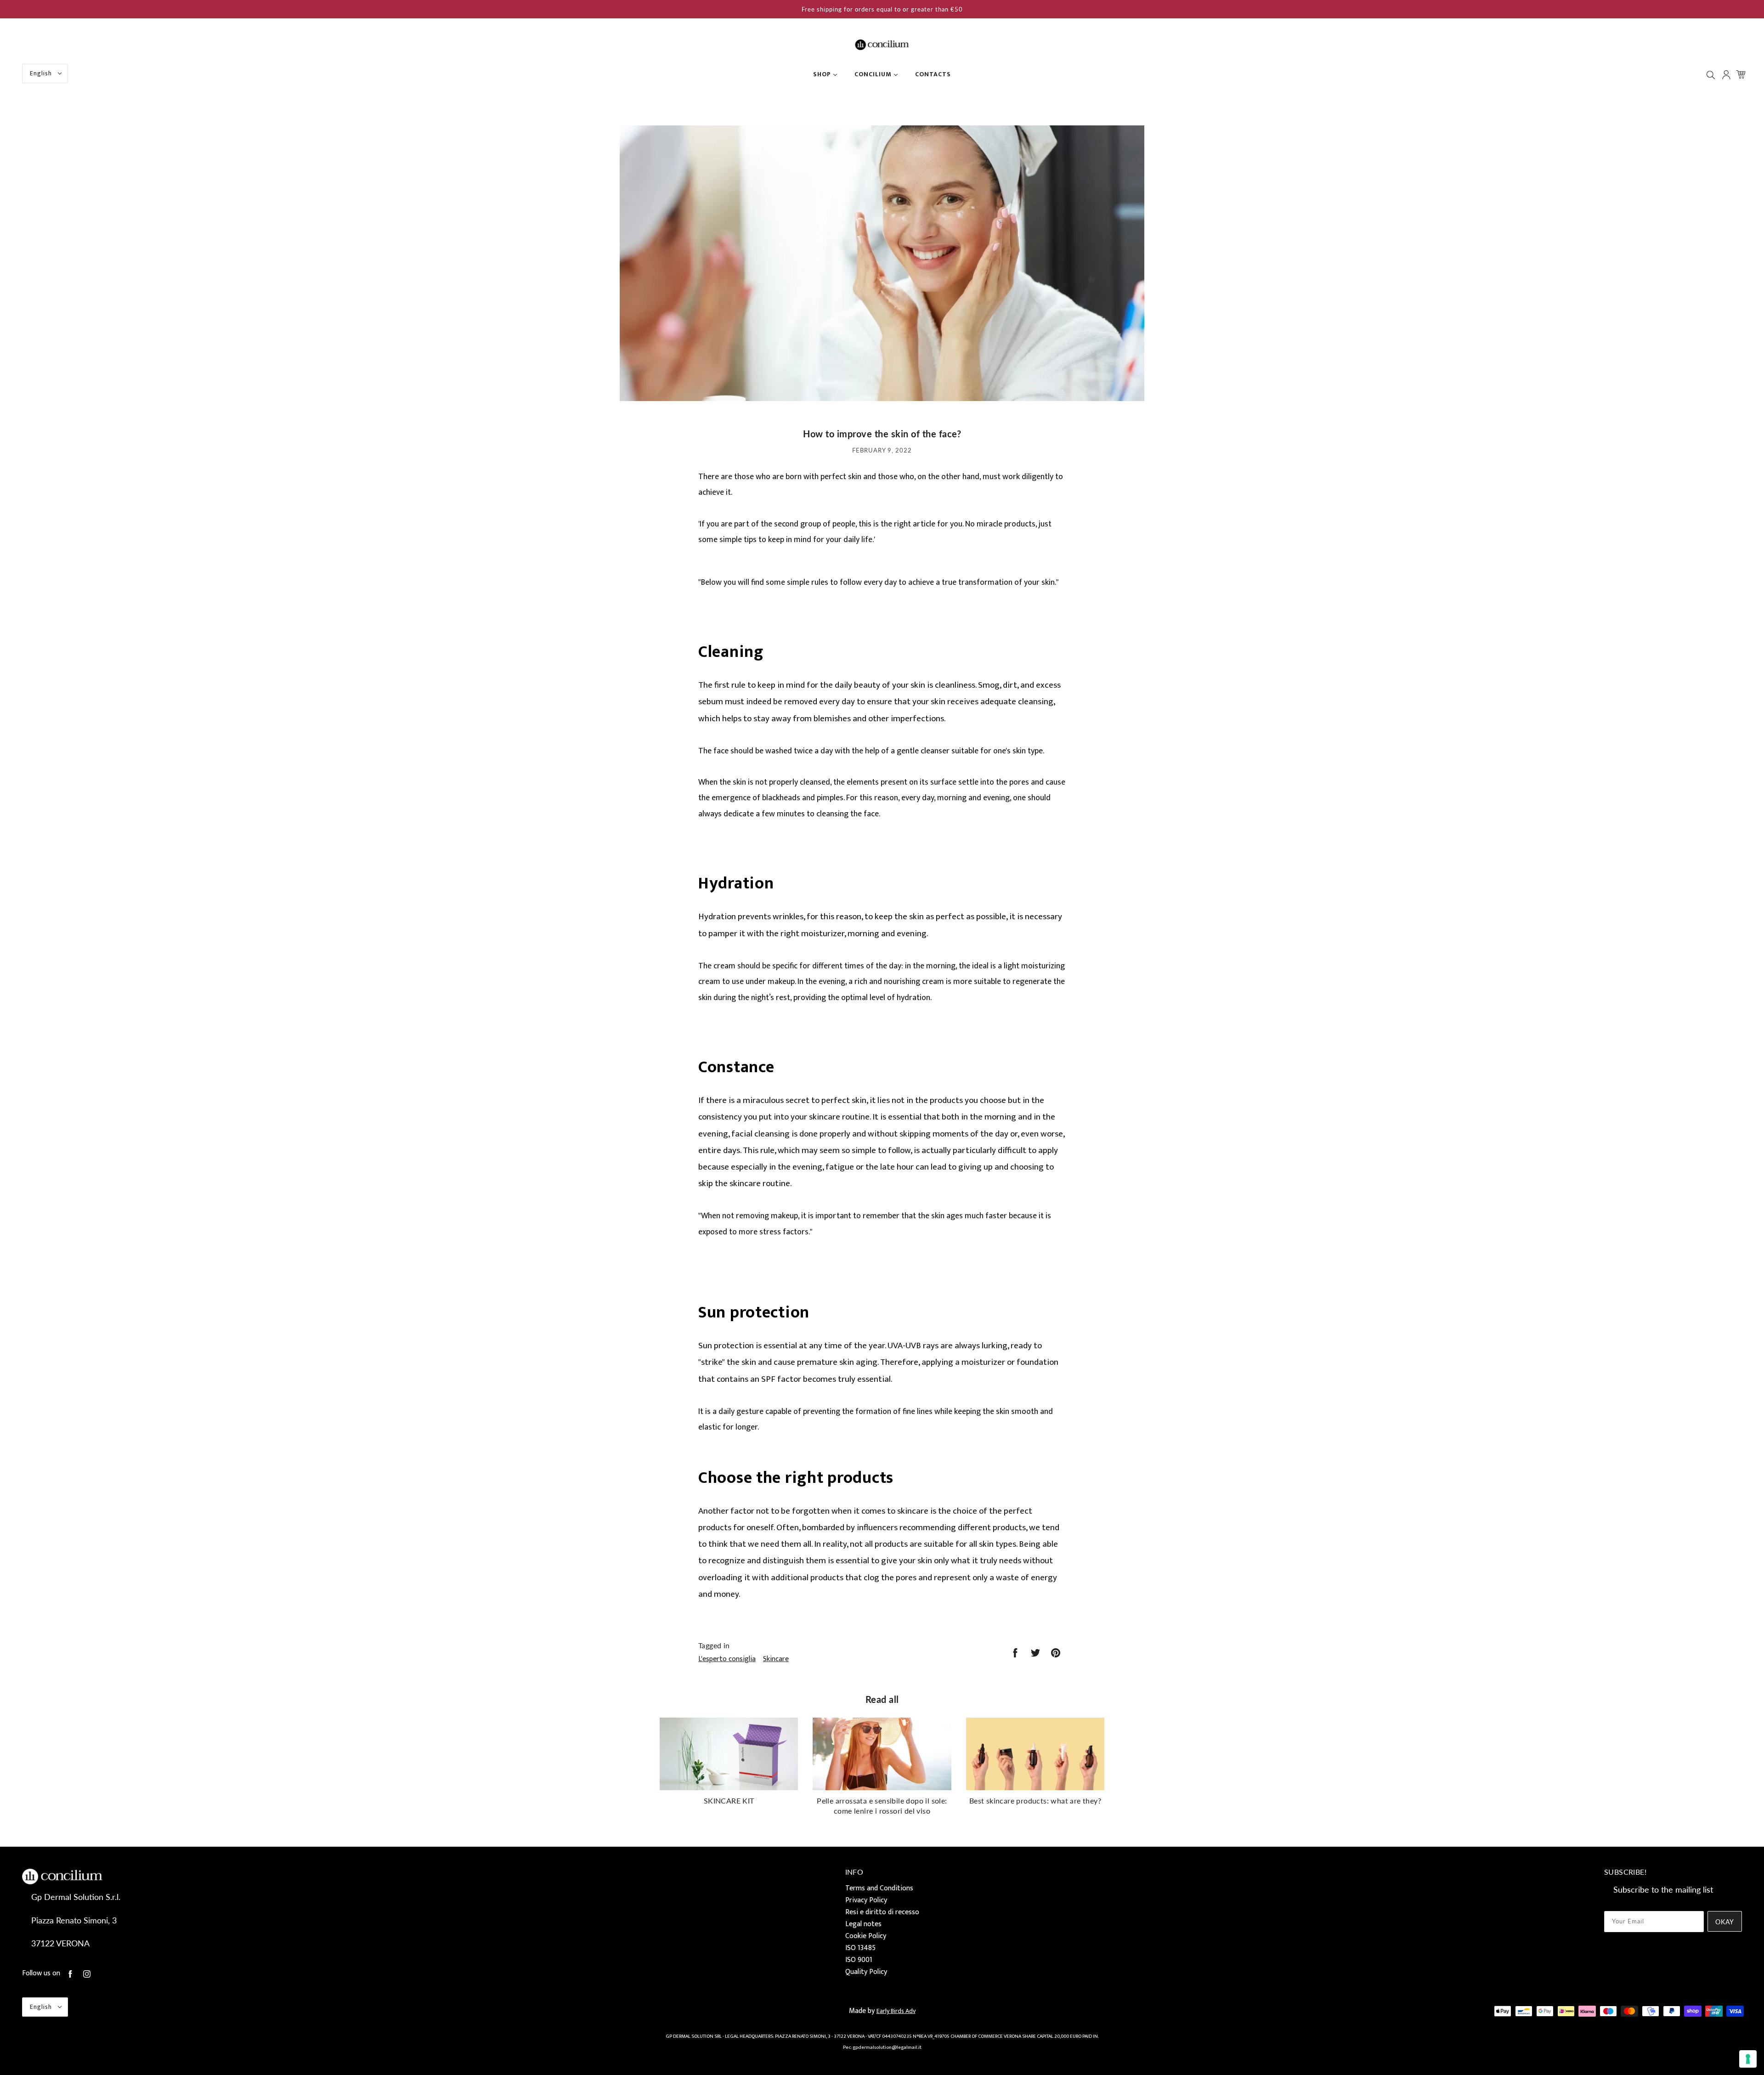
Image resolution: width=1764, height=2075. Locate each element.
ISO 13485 (860, 1948)
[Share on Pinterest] (1056, 1653)
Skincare (776, 1659)
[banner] (882, 44)
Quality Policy (866, 1972)
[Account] (1727, 75)
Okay (1725, 1922)
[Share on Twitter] (1035, 1653)
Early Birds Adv (896, 2011)
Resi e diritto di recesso (882, 1912)
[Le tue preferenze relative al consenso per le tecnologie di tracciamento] (1748, 2059)
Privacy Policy (866, 1900)
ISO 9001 (859, 1960)
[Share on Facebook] (1015, 1653)
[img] (1712, 75)
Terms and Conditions (879, 1888)
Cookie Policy (866, 1936)
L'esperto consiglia (727, 1659)
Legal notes (863, 1924)
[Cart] (1742, 74)
